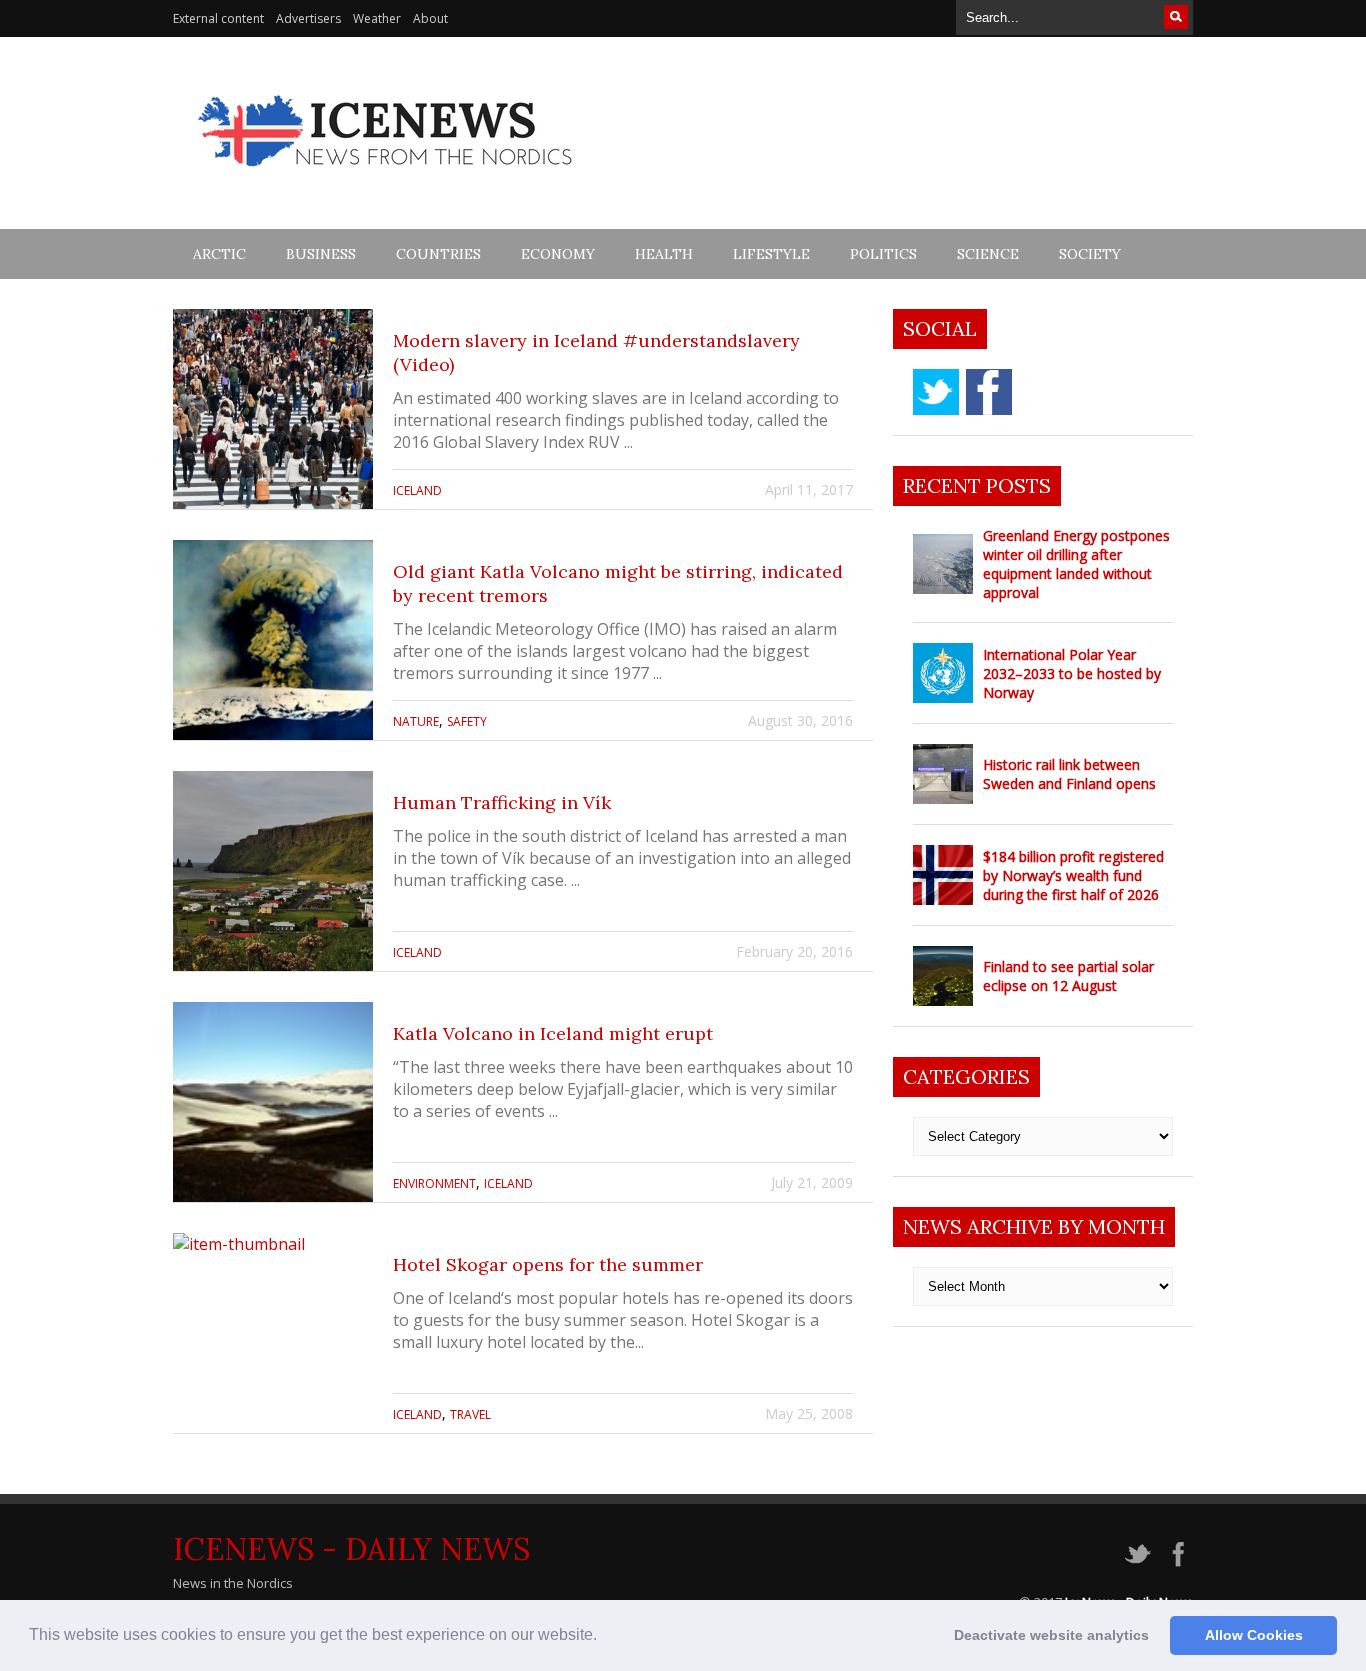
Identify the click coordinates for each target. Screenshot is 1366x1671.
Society (1090, 254)
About (430, 18)
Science (988, 254)
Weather (377, 18)
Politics (883, 254)
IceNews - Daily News (351, 1549)
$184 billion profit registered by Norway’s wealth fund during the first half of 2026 (1073, 875)
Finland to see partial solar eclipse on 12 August (1068, 976)
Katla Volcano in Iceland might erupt (553, 1033)
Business (321, 254)
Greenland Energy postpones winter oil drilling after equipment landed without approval (1076, 564)
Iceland (417, 490)
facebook (989, 392)
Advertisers (308, 18)
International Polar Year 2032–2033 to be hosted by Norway (1072, 673)
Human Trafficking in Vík (502, 802)
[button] (604, 1637)
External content (218, 18)
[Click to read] (273, 409)
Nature (416, 721)
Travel (470, 1414)
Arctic (219, 254)
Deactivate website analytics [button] (1051, 1635)
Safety (467, 721)
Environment (434, 1183)
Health (664, 254)
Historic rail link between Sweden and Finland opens (1069, 774)
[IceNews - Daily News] (386, 177)
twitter (936, 392)
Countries (438, 254)
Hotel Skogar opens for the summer (548, 1264)
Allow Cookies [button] (1254, 1635)
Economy (558, 254)
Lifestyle (771, 254)
